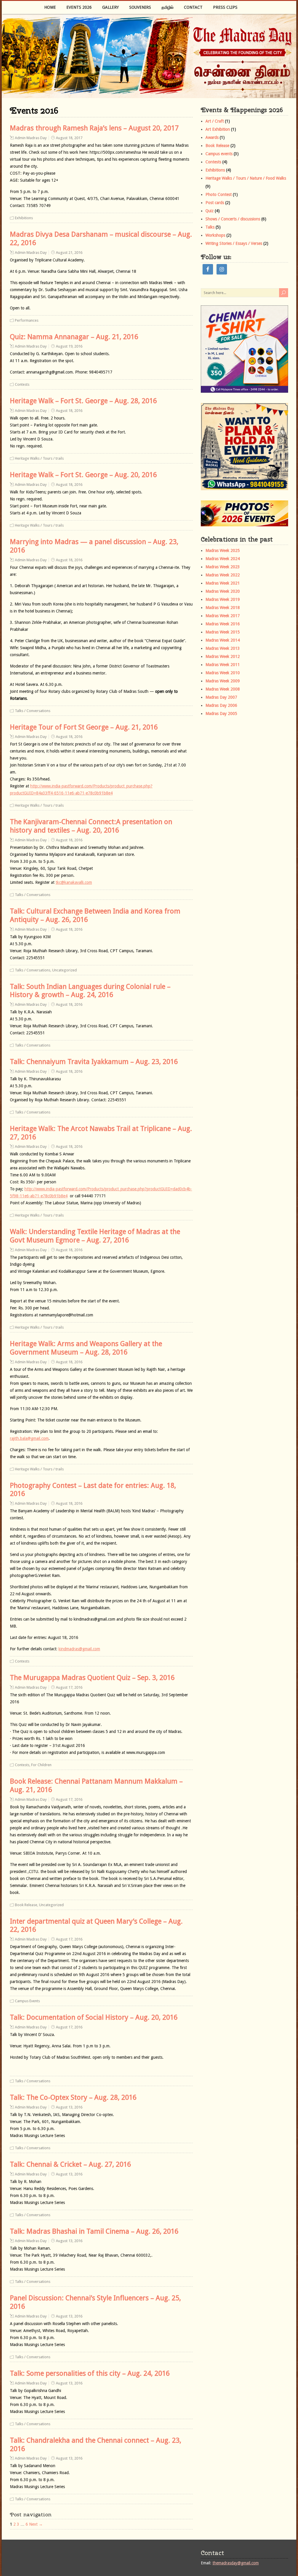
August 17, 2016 (69, 1687)
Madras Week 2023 (223, 567)
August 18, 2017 (69, 138)
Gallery (110, 7)
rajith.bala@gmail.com (29, 1438)
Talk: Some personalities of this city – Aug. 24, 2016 (90, 2373)
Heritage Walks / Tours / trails (39, 458)
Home (50, 7)
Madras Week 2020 (223, 591)
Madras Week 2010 (223, 673)
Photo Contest (219, 194)
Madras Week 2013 (223, 648)
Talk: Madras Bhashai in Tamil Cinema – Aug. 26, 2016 (94, 2231)
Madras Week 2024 (223, 559)
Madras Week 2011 (223, 665)
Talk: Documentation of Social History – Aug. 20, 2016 (94, 2017)
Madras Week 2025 (223, 550)
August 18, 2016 (69, 411)
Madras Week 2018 (223, 608)
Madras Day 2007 (221, 697)
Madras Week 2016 (223, 624)
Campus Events (27, 2001)
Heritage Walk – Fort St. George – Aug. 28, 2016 (83, 401)
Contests (22, 384)
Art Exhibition (218, 129)
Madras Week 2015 (223, 632)
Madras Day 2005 (221, 714)
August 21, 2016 (69, 253)
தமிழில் (167, 7)
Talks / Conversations (33, 711)
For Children (41, 1765)
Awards (212, 137)
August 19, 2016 (69, 346)
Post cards (215, 203)
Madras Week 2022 (223, 575)
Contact (193, 7)
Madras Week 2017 (223, 616)
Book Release (26, 1905)
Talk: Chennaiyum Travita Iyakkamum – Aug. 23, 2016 (94, 1062)
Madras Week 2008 (223, 689)
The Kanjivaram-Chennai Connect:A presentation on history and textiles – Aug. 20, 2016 (91, 826)
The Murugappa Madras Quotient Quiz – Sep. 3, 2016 (92, 1678)
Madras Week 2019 (223, 599)
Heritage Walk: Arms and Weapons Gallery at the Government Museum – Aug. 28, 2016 (86, 1348)
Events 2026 (79, 7)
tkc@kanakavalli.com (74, 882)
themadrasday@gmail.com (236, 2563)
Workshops (215, 235)
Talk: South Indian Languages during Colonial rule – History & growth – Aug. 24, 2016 (90, 991)
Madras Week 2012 (223, 656)
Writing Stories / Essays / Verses (234, 243)
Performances (27, 320)
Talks (210, 227)
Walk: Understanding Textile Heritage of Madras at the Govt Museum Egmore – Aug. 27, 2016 (95, 1236)
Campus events (219, 154)
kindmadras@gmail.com (79, 1649)
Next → (36, 2524)
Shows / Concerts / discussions (233, 219)
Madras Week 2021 (223, 583)
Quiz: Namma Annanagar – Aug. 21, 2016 (74, 337)
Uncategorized (64, 970)
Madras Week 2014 (223, 640)
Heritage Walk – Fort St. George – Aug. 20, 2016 (83, 475)
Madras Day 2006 (221, 705)
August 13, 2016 (69, 2107)
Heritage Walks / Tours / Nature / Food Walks (246, 178)
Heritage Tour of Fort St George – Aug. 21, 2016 (84, 727)
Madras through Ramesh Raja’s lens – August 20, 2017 (94, 128)
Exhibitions (24, 218)
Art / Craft (215, 121)
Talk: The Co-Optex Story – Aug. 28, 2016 (73, 2097)
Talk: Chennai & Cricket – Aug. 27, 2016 (70, 2164)
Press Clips (225, 7)
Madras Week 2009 (223, 681)
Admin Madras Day (31, 138)
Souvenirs (140, 7)
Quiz (210, 211)
